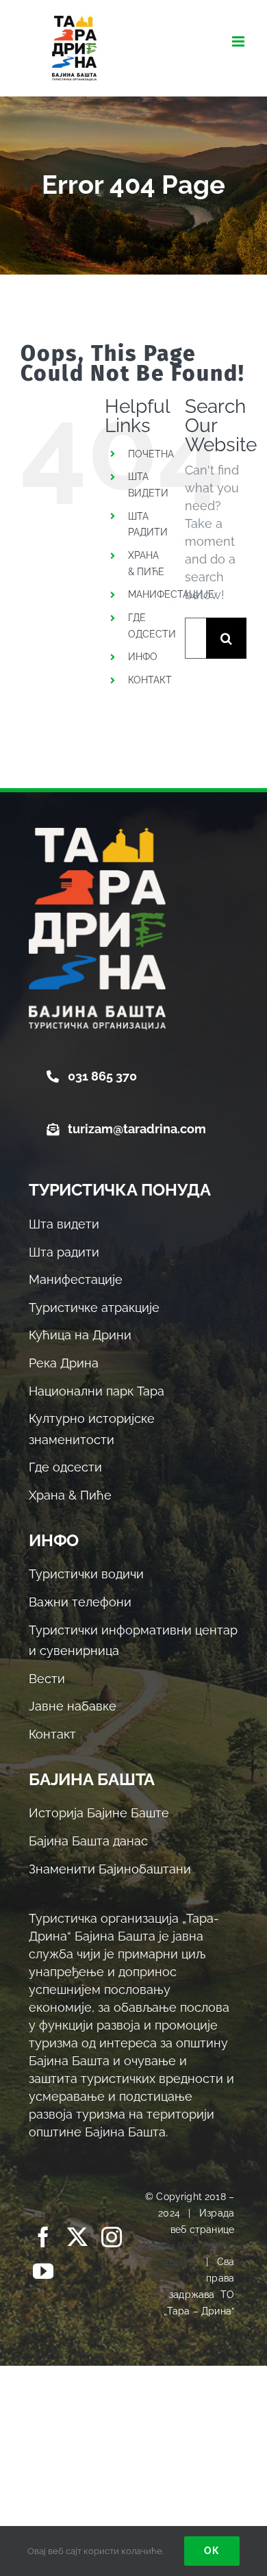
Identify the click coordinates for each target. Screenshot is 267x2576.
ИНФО (143, 657)
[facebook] (43, 2237)
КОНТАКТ (150, 680)
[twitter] (77, 2237)
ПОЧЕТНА (151, 454)
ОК (212, 2551)
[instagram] (112, 2237)
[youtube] (43, 2271)
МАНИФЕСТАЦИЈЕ (171, 594)
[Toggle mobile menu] (239, 41)
